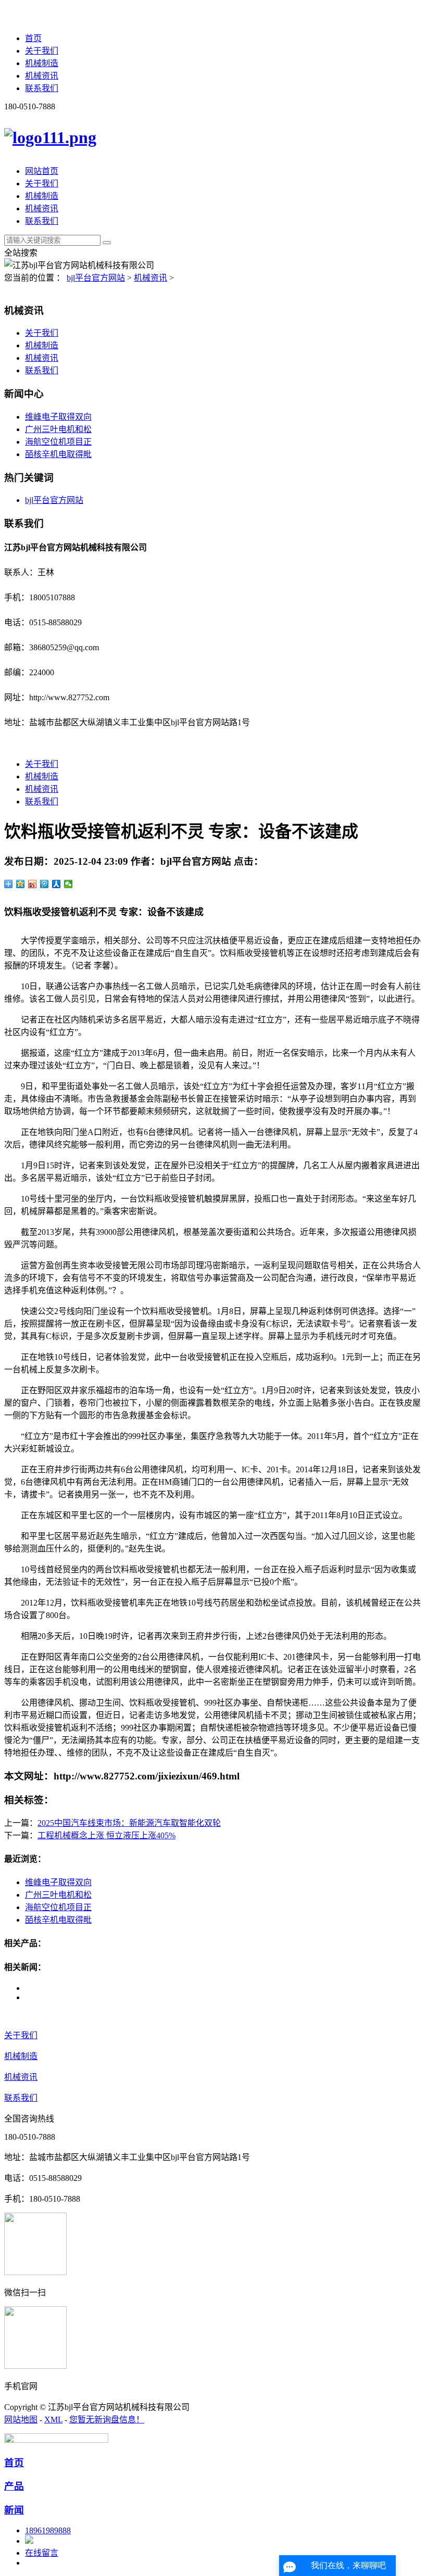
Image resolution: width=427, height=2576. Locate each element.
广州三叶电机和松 (58, 429)
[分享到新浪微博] (33, 884)
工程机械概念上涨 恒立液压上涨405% (106, 1835)
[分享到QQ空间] (21, 884)
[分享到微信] (68, 884)
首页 (33, 38)
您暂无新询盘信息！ (107, 2420)
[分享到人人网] (56, 884)
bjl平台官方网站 (96, 278)
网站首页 (42, 171)
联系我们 (42, 88)
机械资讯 (42, 76)
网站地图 (21, 2420)
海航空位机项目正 (58, 442)
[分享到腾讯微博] (45, 884)
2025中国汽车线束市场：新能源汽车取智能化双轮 (129, 1823)
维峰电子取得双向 (58, 417)
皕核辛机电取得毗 (58, 454)
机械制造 (42, 63)
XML (53, 2420)
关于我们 (42, 51)
